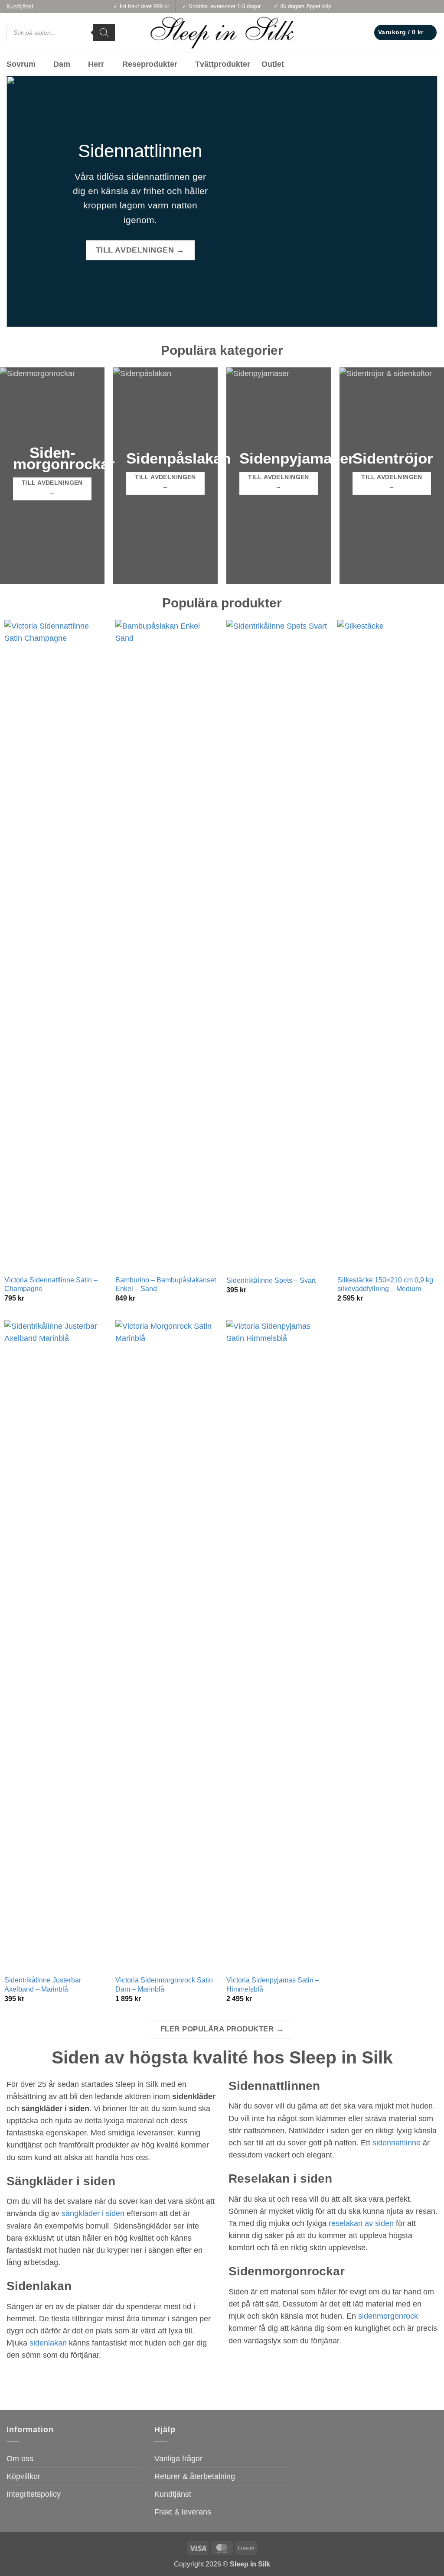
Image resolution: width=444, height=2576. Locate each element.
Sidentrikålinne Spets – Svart (271, 1280)
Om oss (20, 2459)
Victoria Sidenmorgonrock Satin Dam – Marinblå (164, 1985)
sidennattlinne (397, 2143)
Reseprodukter (150, 64)
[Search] (104, 32)
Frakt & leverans (183, 2512)
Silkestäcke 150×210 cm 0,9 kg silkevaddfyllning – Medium (385, 1285)
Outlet (273, 64)
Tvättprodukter (223, 64)
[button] (405, 32)
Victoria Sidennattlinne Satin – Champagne (51, 1285)
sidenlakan (48, 2343)
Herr (96, 64)
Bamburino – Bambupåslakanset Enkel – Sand (166, 1285)
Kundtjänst (173, 2494)
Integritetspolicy (34, 2494)
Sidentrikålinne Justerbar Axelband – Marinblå (43, 1985)
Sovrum (21, 64)
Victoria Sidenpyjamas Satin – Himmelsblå (273, 1985)
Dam (62, 64)
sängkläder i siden (93, 2213)
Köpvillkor (23, 2476)
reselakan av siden (361, 2223)
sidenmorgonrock (388, 2316)
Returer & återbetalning (195, 2476)
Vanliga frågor (178, 2459)
